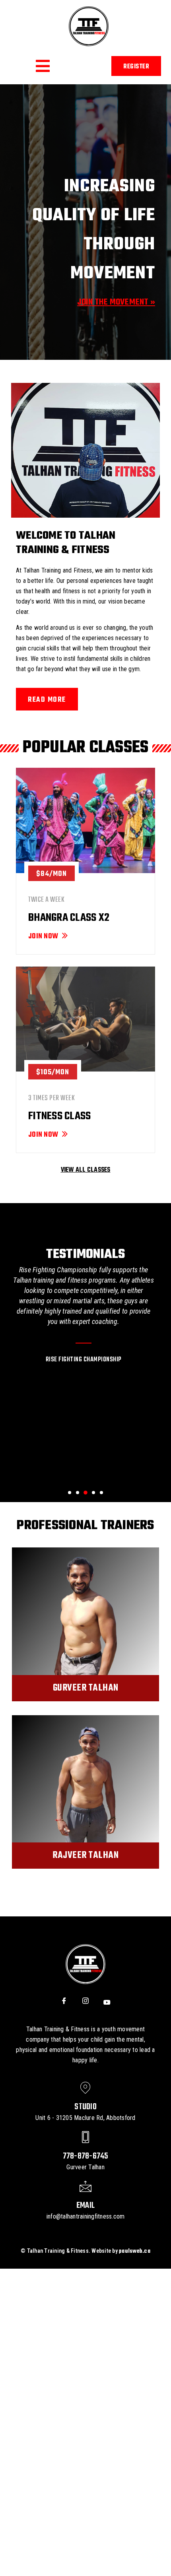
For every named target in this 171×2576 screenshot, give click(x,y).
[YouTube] (107, 2002)
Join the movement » (116, 302)
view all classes (86, 1170)
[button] (43, 66)
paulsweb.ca (135, 2251)
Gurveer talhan (86, 1688)
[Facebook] (64, 2002)
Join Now (43, 937)
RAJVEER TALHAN (85, 1856)
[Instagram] (85, 2002)
